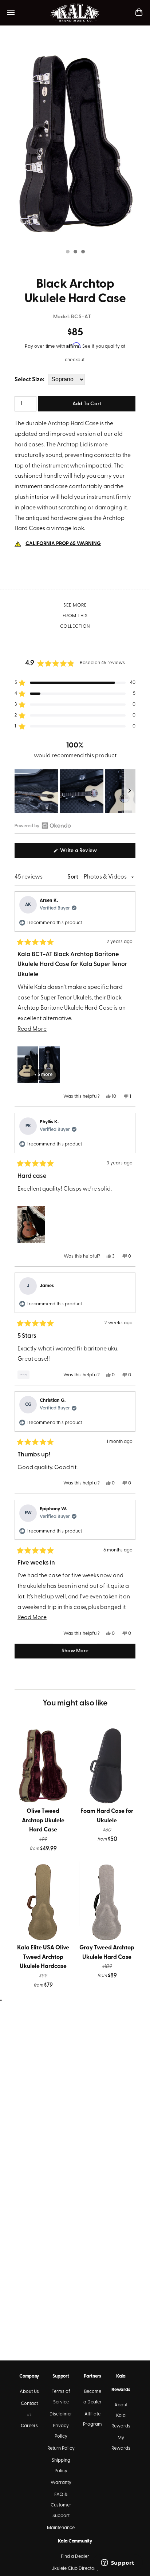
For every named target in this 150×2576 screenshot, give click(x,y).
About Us (29, 2392)
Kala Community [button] (75, 2541)
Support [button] (61, 2376)
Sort (73, 877)
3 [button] (83, 252)
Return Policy (61, 2448)
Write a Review (88, 853)
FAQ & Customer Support (61, 2505)
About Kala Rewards (121, 2416)
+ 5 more (43, 1075)
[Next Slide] (130, 791)
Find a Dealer (75, 2557)
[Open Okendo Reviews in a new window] (43, 825)
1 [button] (67, 252)
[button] (75, 683)
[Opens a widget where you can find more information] (118, 2563)
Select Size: (29, 380)
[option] (75, 143)
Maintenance (61, 2528)
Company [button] (29, 2376)
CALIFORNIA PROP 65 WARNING (63, 544)
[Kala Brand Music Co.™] (75, 13)
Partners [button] (92, 2376)
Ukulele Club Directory (75, 2569)
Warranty (61, 2483)
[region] (75, 791)
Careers (29, 2426)
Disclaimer (61, 2414)
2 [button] (75, 252)
